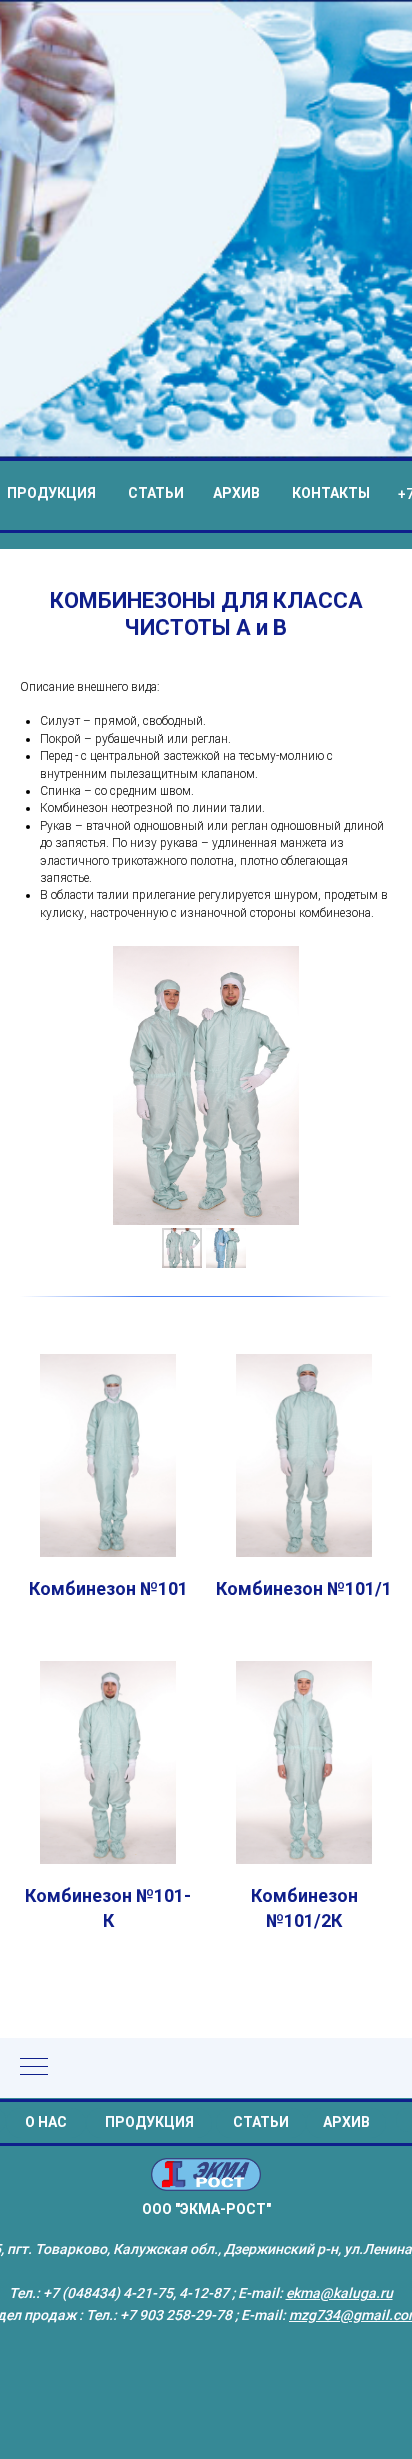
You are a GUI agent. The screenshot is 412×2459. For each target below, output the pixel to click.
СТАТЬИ (156, 1265)
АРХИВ (236, 1265)
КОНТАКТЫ (331, 1265)
